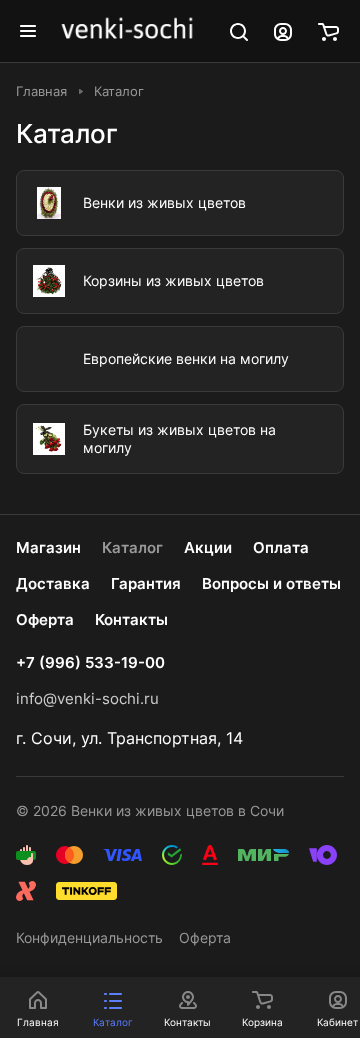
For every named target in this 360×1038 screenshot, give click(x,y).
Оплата (281, 547)
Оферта (45, 619)
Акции (208, 547)
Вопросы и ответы (271, 583)
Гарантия (146, 583)
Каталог (132, 547)
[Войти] (283, 31)
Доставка (53, 583)
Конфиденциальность (89, 937)
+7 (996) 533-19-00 (90, 663)
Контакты (131, 619)
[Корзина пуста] (328, 31)
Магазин (48, 547)
